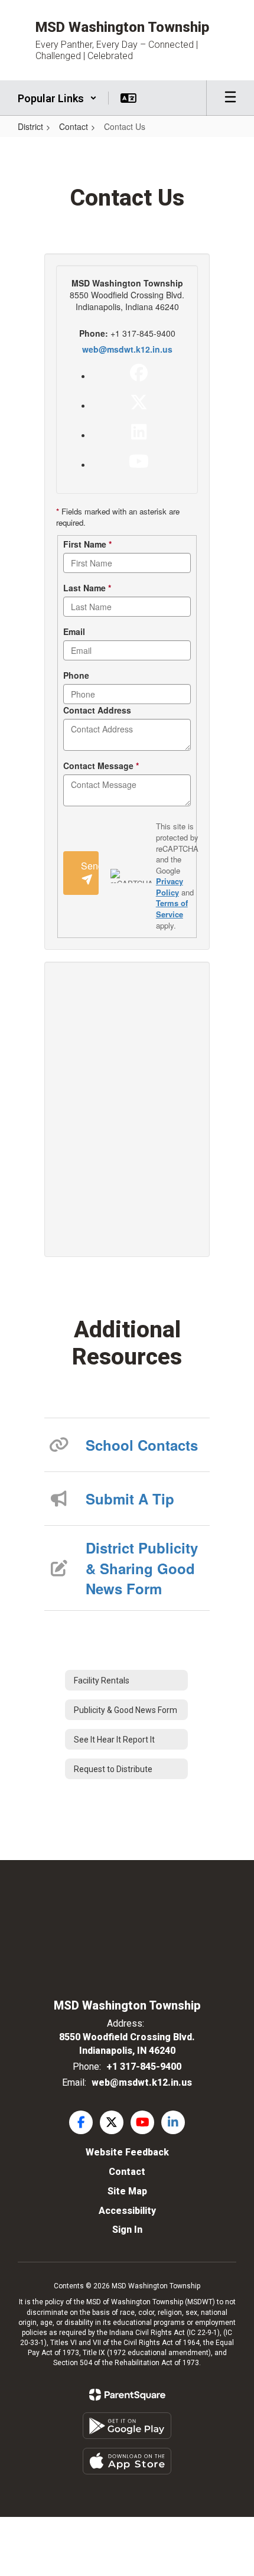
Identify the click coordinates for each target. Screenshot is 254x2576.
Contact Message (101, 766)
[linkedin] (139, 432)
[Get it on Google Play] (127, 2426)
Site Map (127, 2191)
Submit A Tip (130, 1499)
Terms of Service (172, 908)
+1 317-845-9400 (144, 2067)
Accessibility (127, 2211)
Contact (74, 126)
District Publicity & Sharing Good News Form (142, 1568)
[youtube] (139, 461)
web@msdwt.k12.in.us (127, 349)
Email (74, 631)
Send (90, 866)
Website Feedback (127, 2152)
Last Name (87, 588)
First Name (87, 544)
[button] (57, 98)
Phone (76, 675)
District (30, 126)
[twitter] (139, 402)
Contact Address (97, 710)
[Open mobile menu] (230, 98)
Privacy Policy (170, 887)
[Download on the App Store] (127, 2461)
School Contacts (142, 1445)
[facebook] (139, 373)
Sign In (127, 2230)
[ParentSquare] (127, 2395)
